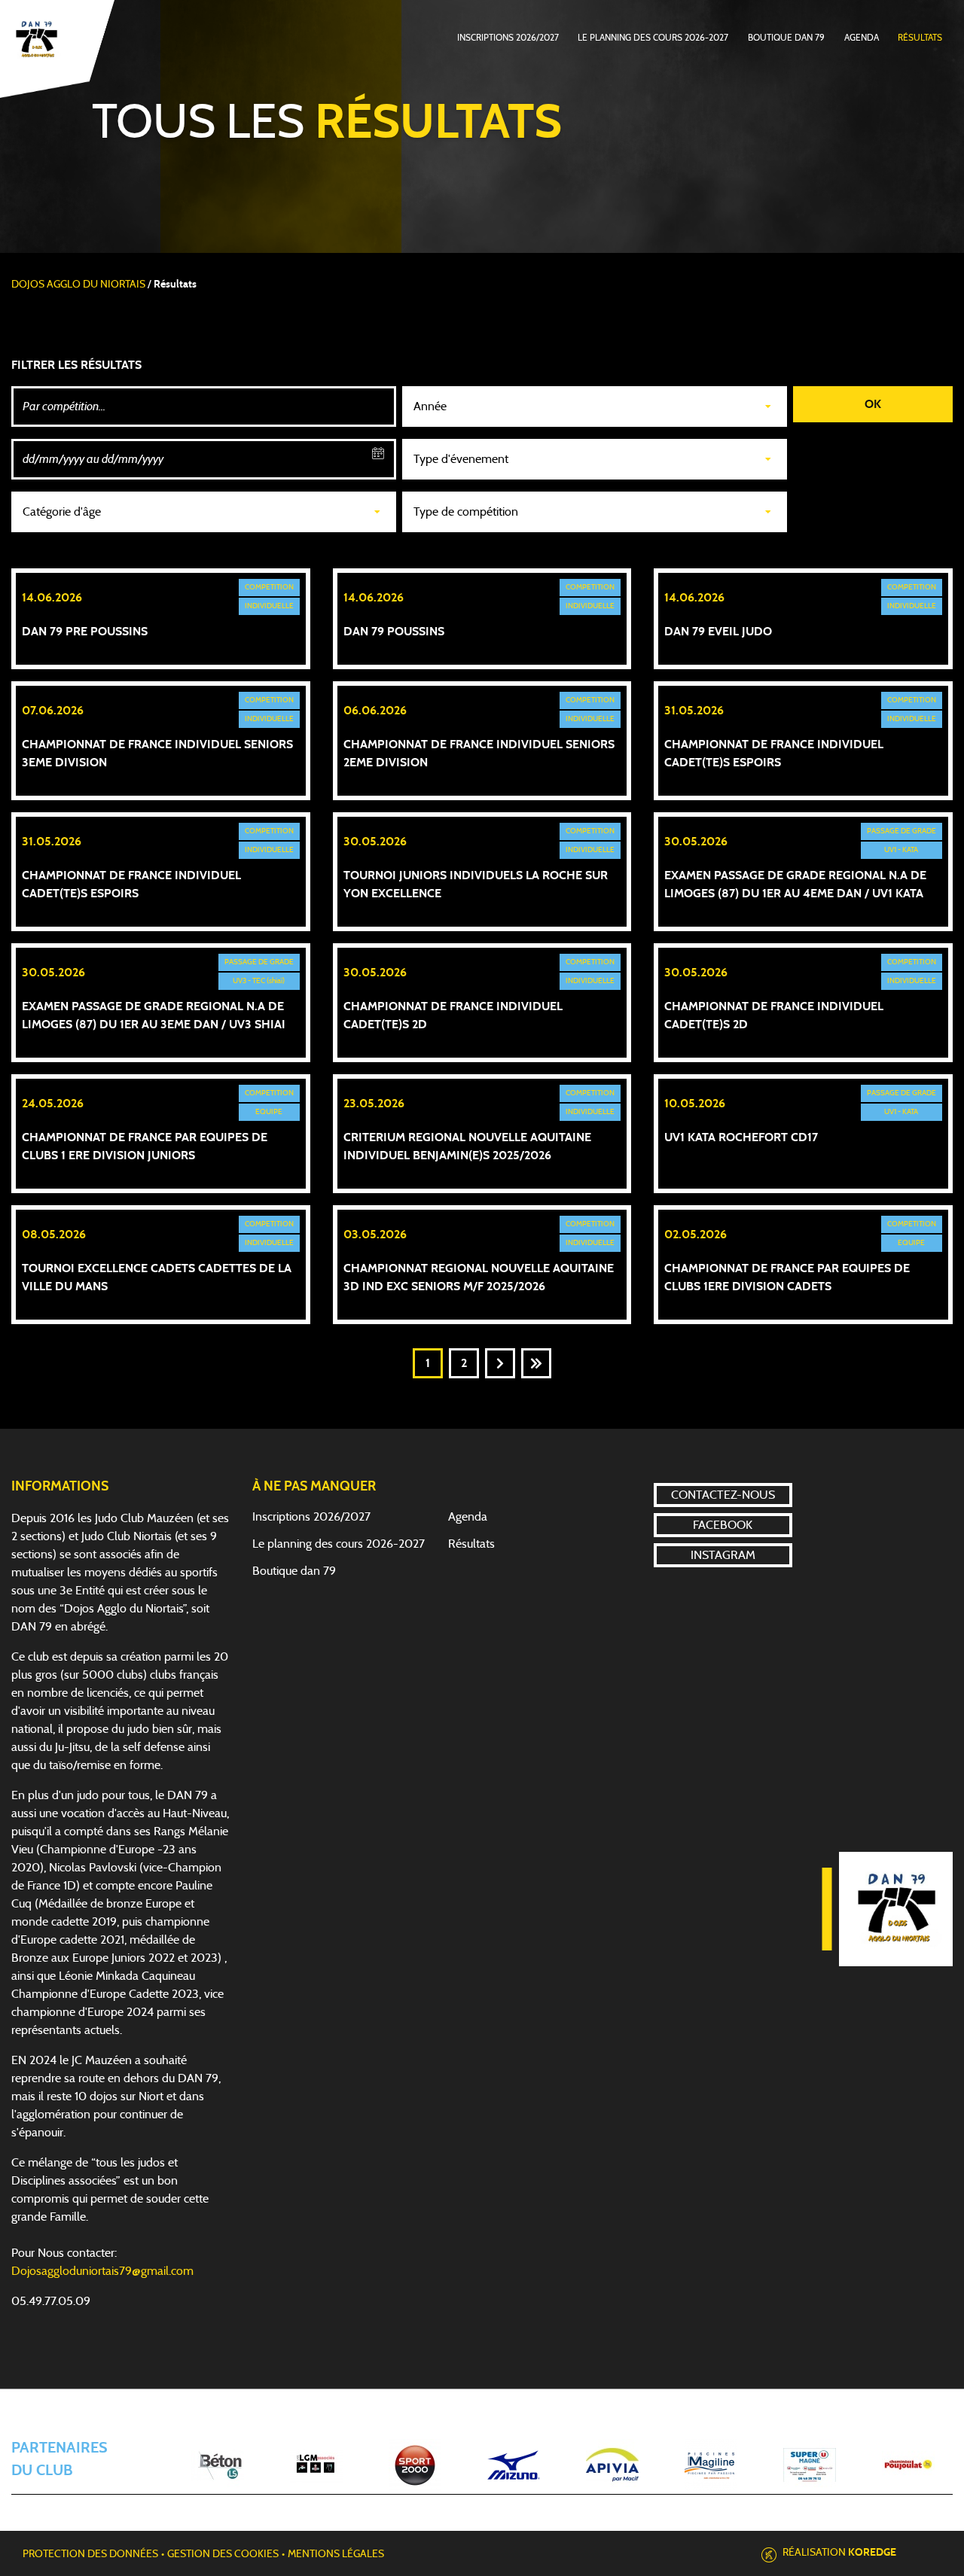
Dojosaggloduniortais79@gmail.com (102, 2271)
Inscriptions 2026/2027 (508, 38)
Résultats (920, 38)
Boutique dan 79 (294, 1571)
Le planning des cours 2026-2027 (653, 38)
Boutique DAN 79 (786, 38)
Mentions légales (336, 2554)
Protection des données (90, 2554)
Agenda (862, 38)
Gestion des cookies (223, 2554)
